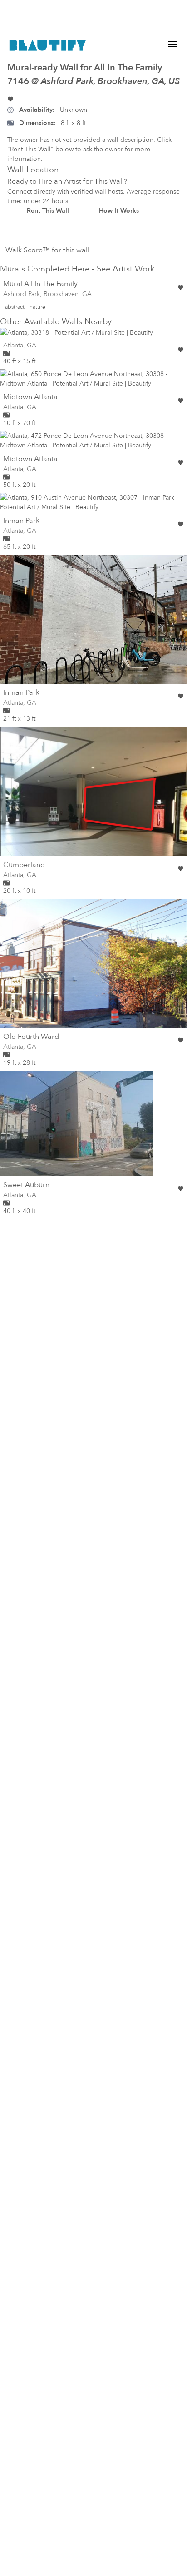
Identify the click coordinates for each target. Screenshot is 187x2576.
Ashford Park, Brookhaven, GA (47, 294)
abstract (15, 307)
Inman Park (21, 521)
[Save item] (10, 99)
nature (37, 307)
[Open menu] (172, 44)
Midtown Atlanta (30, 397)
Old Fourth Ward (31, 1037)
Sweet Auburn (26, 1185)
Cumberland (24, 865)
